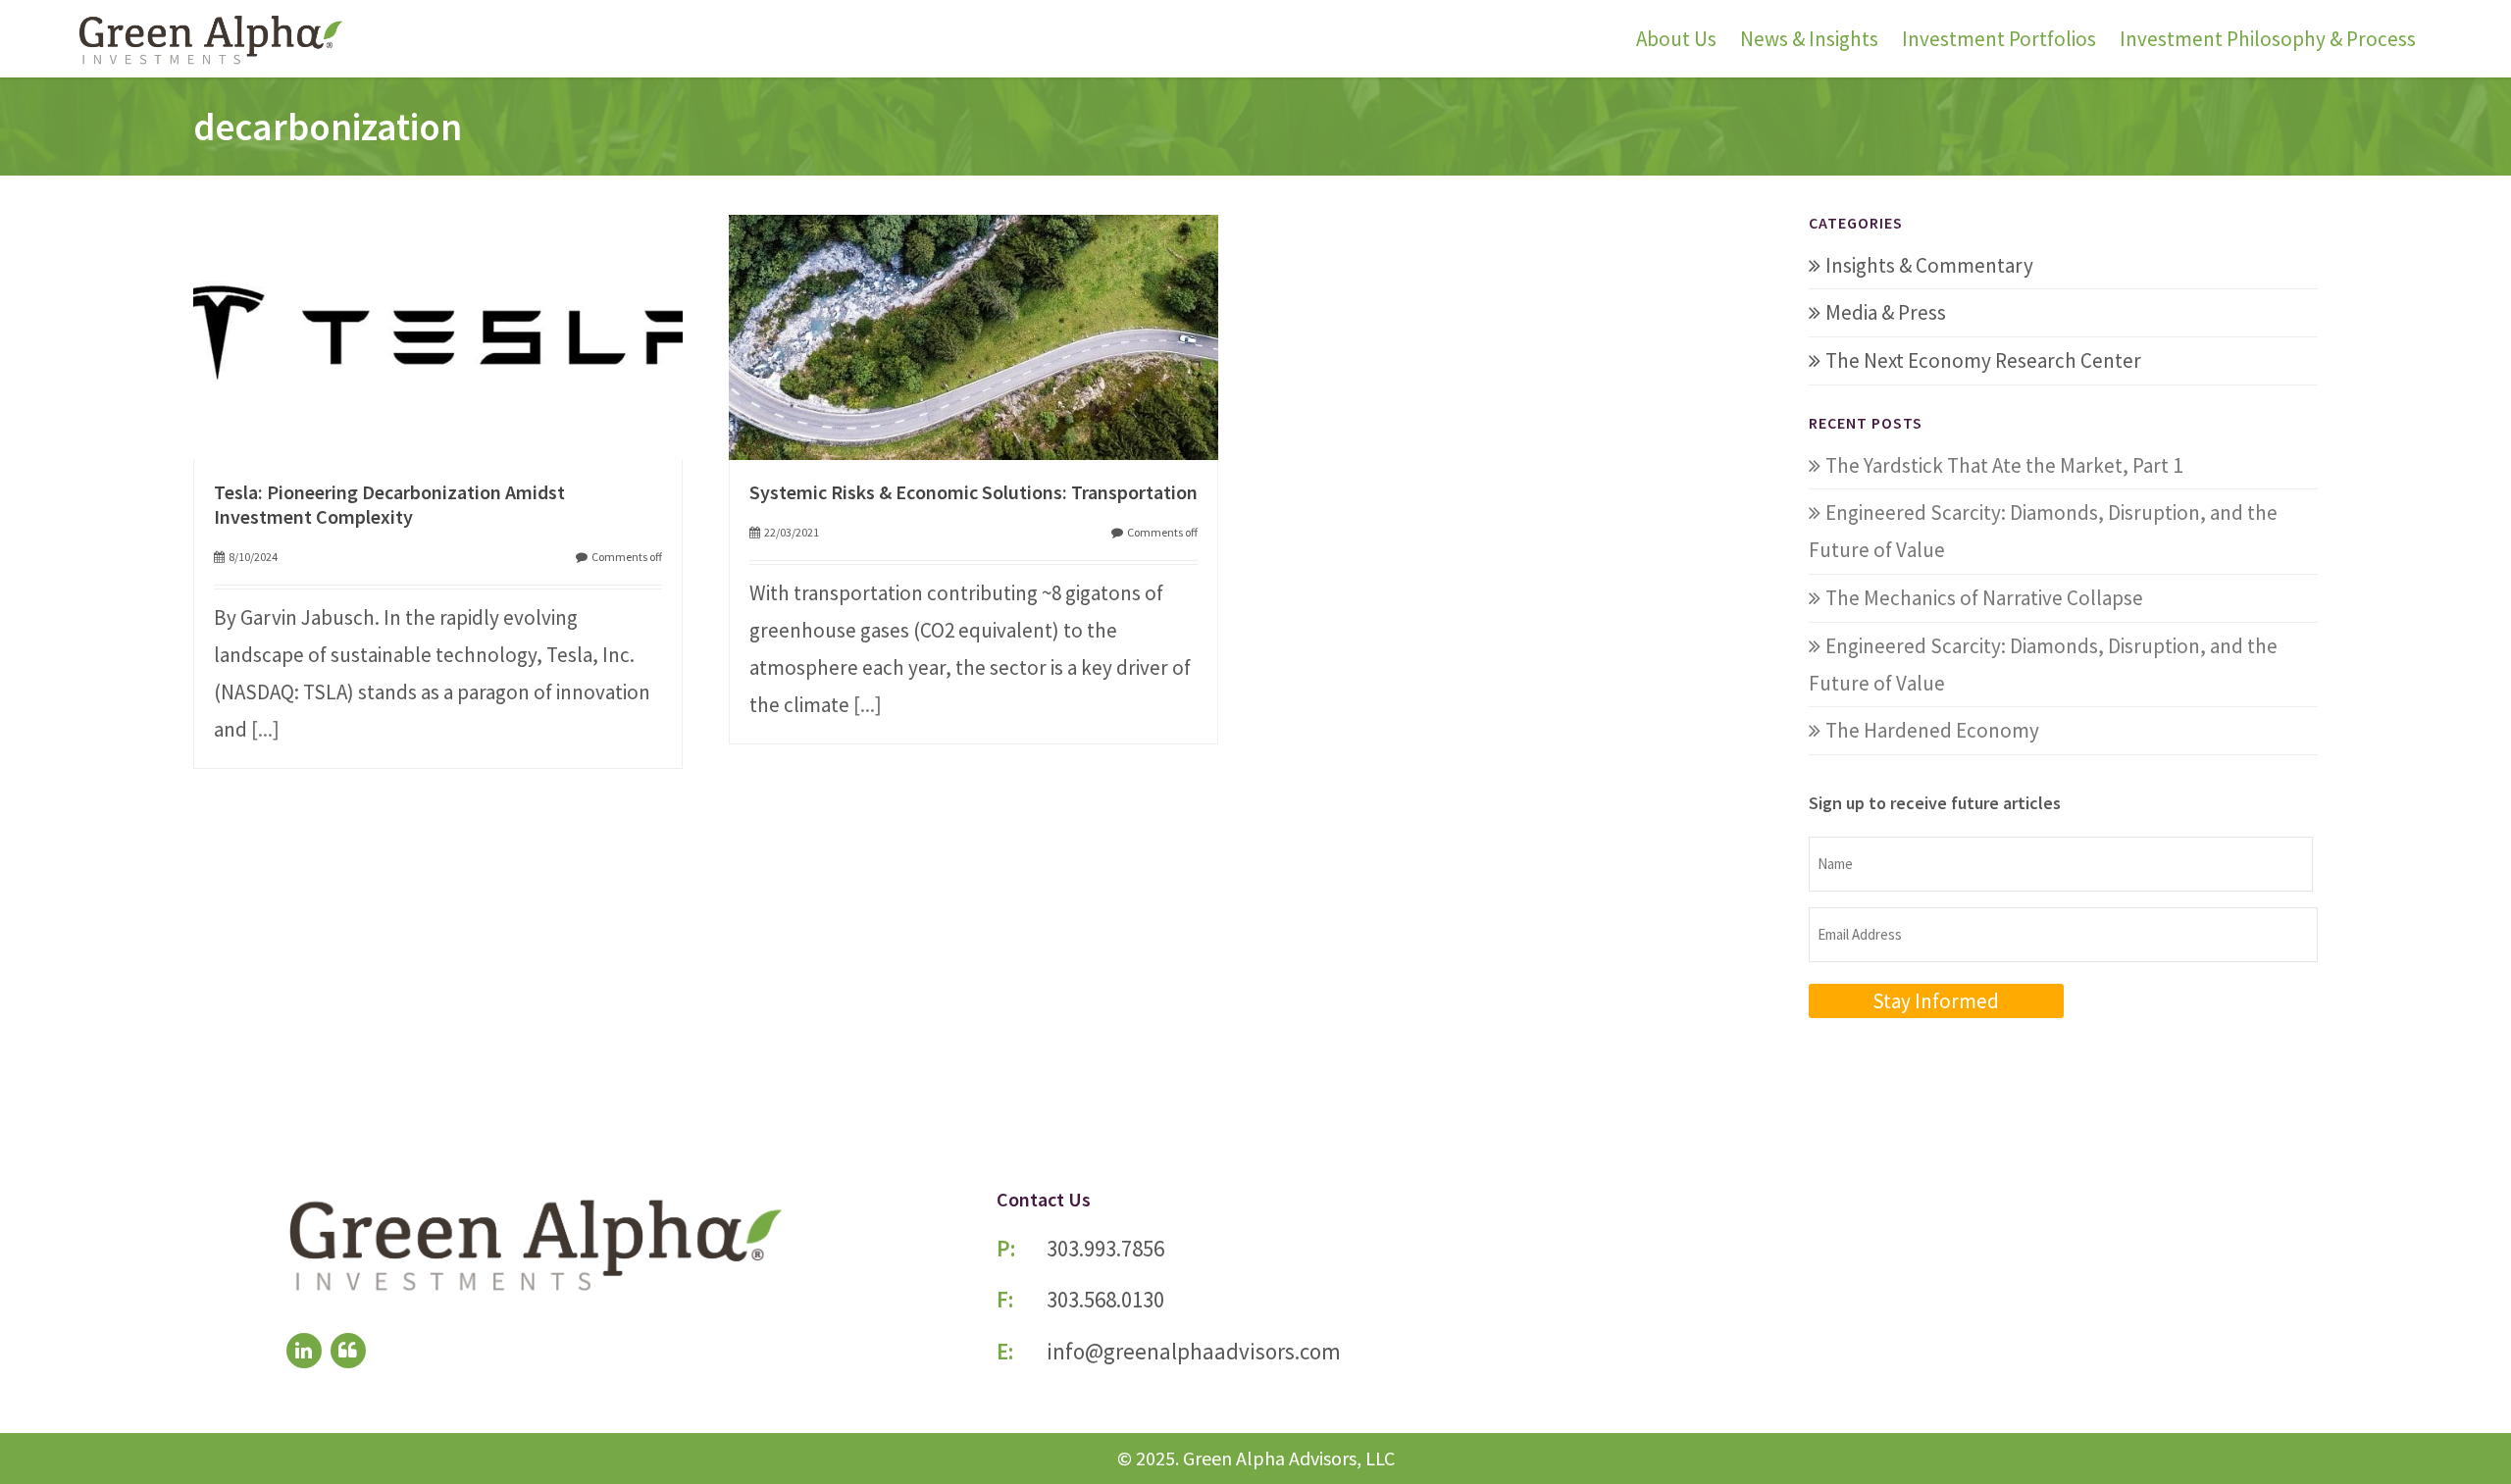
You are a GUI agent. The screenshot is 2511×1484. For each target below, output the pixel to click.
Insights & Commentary (1929, 265)
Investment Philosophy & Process (2268, 39)
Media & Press (1886, 312)
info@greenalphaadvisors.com (1194, 1351)
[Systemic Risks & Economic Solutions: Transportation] (974, 334)
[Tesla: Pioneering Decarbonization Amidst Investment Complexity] (438, 334)
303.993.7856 (1105, 1248)
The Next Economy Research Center (1983, 360)
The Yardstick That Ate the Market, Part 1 (2004, 465)
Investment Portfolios (1999, 39)
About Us (1676, 39)
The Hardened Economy (1932, 730)
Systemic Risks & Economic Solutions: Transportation (974, 492)
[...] (265, 729)
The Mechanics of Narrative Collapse (1984, 598)
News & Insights (1809, 39)
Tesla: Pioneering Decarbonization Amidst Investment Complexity (389, 504)
